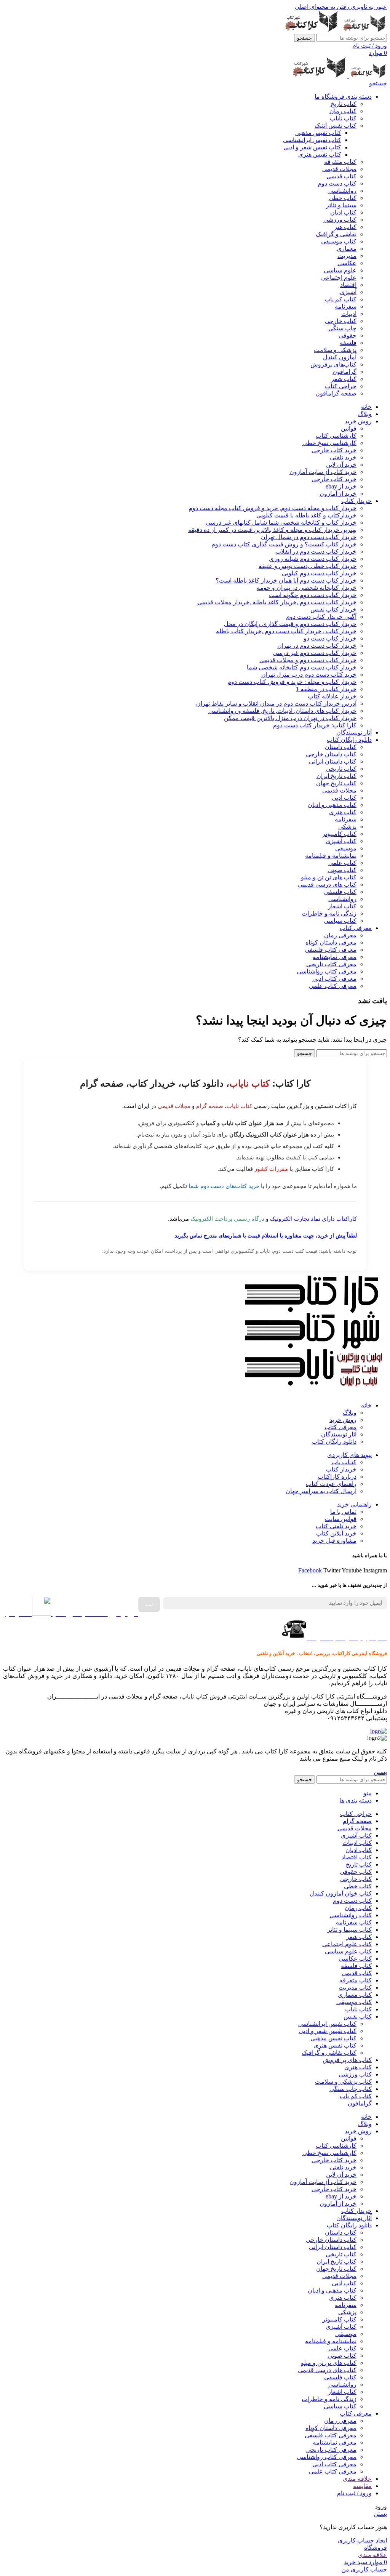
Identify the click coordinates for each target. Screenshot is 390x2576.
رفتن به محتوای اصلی (322, 7)
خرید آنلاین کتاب (336, 1533)
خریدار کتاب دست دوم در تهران (317, 646)
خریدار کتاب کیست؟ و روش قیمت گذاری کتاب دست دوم (284, 544)
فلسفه (348, 343)
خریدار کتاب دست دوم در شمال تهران (309, 537)
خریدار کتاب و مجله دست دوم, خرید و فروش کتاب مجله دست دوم (273, 508)
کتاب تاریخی (341, 769)
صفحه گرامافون (336, 393)
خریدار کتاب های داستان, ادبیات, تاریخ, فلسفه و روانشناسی (282, 711)
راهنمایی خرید (354, 1504)
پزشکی (347, 827)
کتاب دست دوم (337, 183)
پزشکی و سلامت (335, 350)
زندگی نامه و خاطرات (329, 913)
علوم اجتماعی (339, 278)
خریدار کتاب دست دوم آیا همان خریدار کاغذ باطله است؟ (286, 580)
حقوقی (348, 335)
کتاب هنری (343, 812)
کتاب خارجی (341, 321)
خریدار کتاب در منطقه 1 (326, 689)
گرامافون (344, 372)
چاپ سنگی (342, 328)
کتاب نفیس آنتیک (336, 126)
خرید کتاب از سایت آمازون (323, 472)
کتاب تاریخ (344, 104)
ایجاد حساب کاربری (362, 2540)
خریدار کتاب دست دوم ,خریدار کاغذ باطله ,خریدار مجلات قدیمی (277, 602)
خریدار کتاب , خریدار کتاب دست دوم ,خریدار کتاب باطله (286, 631)
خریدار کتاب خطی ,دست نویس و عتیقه (308, 566)
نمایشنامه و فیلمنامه (331, 856)
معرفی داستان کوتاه (331, 942)
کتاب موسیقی (339, 241)
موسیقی (346, 848)
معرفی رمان (340, 935)
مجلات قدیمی (339, 169)
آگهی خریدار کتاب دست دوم (321, 617)
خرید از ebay (341, 486)
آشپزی (348, 292)
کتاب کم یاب (340, 299)
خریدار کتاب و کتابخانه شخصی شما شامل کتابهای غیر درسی (281, 523)
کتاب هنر (345, 227)
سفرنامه (346, 307)
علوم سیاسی (340, 270)
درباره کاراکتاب (337, 1477)
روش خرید (343, 1420)
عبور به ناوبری (368, 7)
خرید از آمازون (338, 494)
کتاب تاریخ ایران (336, 776)
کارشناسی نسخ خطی (329, 443)
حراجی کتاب (341, 386)
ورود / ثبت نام (354, 2493)
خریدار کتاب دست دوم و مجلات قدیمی (308, 660)
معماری (347, 249)
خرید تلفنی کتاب (336, 1526)
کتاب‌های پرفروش (333, 364)
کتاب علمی (342, 863)
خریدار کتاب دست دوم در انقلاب (316, 552)
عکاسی (347, 263)
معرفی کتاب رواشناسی (327, 971)
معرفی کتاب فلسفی (331, 950)
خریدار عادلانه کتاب (332, 696)
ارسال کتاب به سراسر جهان (321, 1491)
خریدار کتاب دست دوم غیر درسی (315, 653)
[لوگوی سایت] (363, 30)
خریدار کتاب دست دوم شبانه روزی (313, 559)
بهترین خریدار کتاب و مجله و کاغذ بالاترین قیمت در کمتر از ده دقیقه (272, 530)
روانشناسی (342, 191)
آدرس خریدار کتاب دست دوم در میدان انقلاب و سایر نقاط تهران (276, 704)
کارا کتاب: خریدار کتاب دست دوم (315, 725)
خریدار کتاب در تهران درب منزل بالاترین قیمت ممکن (290, 718)
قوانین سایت (341, 1519)
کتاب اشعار (342, 906)
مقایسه (362, 2486)
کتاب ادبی (344, 798)
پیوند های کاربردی (349, 1455)
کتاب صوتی (342, 870)
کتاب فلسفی (340, 892)
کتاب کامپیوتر (339, 834)
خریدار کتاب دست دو (330, 638)
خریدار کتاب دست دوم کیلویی (319, 573)
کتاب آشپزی (341, 841)
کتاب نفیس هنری (320, 154)
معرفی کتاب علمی (333, 986)
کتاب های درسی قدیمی (327, 885)
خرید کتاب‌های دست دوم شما (224, 1186)
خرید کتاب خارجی (334, 450)
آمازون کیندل (340, 357)
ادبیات (349, 314)
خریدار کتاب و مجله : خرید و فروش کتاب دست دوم (292, 682)
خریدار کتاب (341, 1469)
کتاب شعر (344, 379)
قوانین (349, 428)
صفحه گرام (210, 1106)
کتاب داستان (341, 747)
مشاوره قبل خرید (334, 1541)
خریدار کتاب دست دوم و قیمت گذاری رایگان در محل (290, 624)
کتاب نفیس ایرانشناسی (312, 140)
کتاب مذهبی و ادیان (332, 805)
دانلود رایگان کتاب (334, 1442)
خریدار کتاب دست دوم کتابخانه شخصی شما (302, 667)
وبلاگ (350, 1413)
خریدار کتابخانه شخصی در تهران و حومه (307, 588)
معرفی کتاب (340, 1427)
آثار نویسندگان (339, 1434)
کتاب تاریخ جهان (336, 783)
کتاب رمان (343, 111)
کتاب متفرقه (340, 162)
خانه (366, 1405)
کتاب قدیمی (341, 176)
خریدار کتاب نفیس (333, 609)
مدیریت (347, 256)
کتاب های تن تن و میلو (329, 877)
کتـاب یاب (344, 1462)
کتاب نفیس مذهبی (318, 133)
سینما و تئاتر (341, 205)
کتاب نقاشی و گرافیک (329, 2053)
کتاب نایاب (343, 118)
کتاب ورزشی (340, 220)
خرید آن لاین (341, 465)
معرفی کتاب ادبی (334, 979)
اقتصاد (348, 285)
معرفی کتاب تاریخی (331, 964)
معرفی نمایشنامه (335, 957)
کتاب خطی (343, 198)
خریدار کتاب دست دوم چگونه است (313, 595)
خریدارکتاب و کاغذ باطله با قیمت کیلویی (306, 515)
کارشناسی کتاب (336, 436)
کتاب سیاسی (340, 921)
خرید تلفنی (343, 457)
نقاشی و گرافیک (336, 234)
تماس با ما (343, 1512)
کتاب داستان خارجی (331, 754)
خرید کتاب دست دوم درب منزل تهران (309, 675)
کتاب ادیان (343, 212)
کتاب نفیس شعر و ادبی (312, 147)
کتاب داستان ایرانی (333, 761)
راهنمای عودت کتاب (331, 1484)
